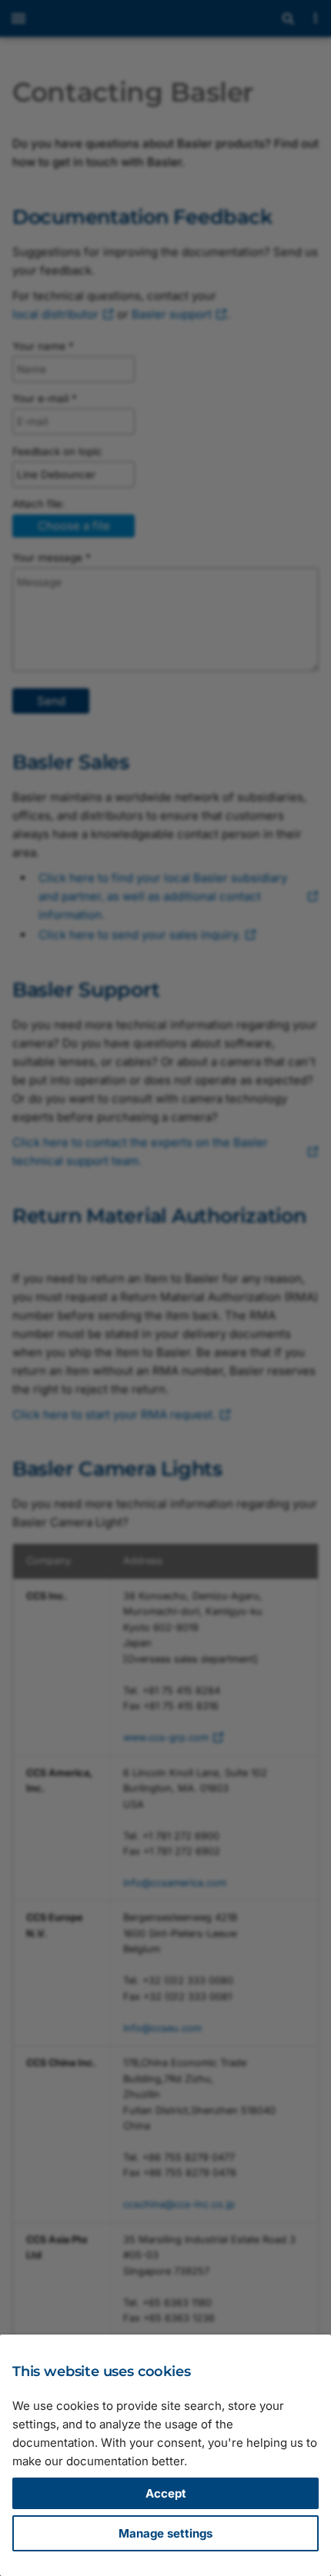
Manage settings (165, 2533)
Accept (166, 2493)
